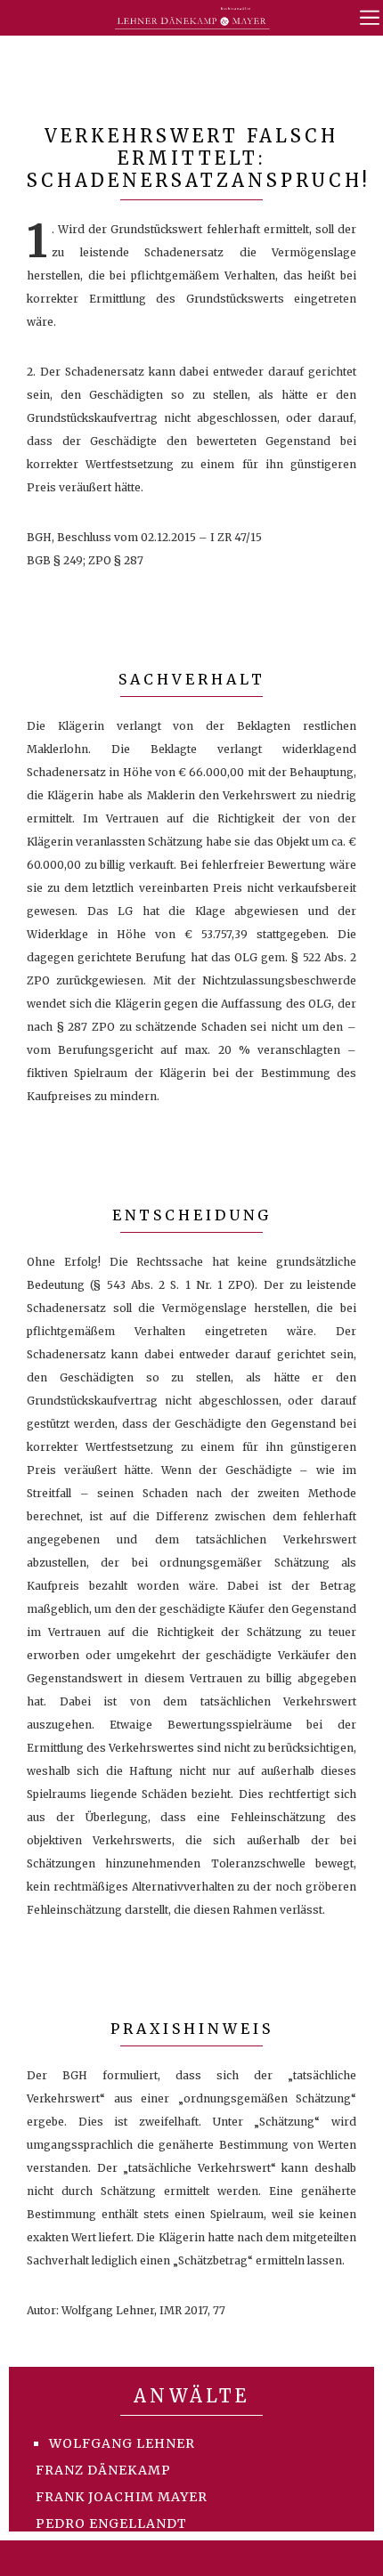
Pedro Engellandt (111, 2523)
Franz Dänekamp (103, 2470)
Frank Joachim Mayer (122, 2497)
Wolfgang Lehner (122, 2443)
